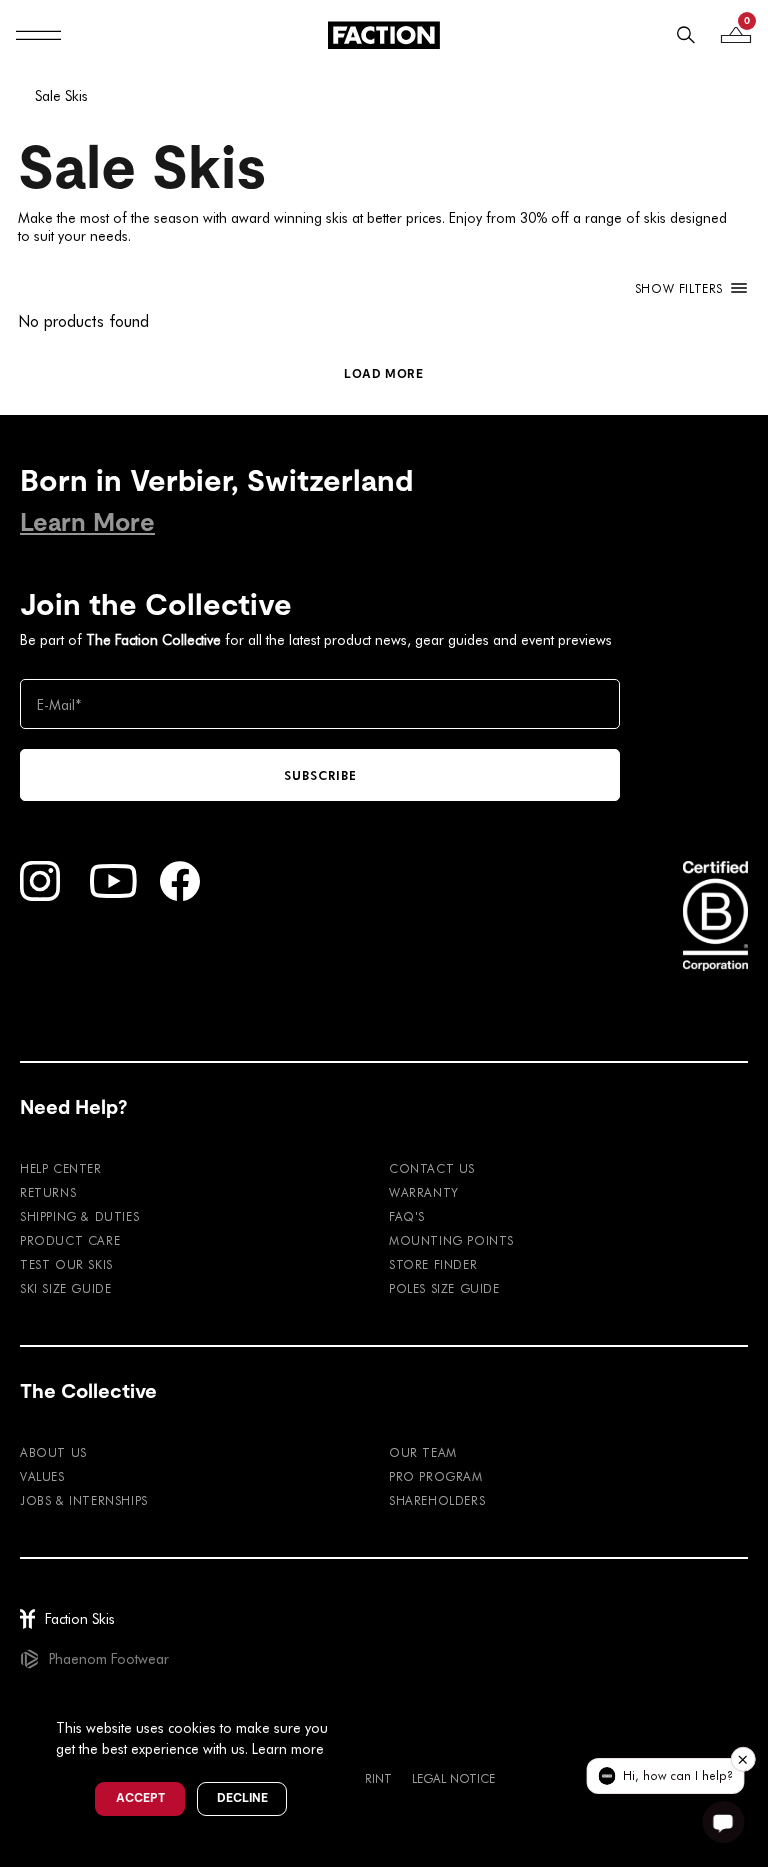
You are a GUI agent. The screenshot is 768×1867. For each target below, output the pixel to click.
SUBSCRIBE (320, 775)
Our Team (423, 1452)
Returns (48, 1192)
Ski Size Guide (65, 1288)
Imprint (369, 1778)
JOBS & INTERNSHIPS (84, 1500)
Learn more (288, 1748)
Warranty (424, 1192)
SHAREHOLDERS (437, 1500)
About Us (53, 1452)
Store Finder (433, 1264)
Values (42, 1476)
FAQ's (407, 1216)
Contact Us (432, 1168)
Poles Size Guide (444, 1288)
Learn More (87, 522)
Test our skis (66, 1264)
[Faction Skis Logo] (384, 35)
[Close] (351, 1695)
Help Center (61, 1168)
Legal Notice (453, 1778)
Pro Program (436, 1476)
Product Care (70, 1240)
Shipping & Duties (79, 1216)
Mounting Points (451, 1240)
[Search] (686, 35)
